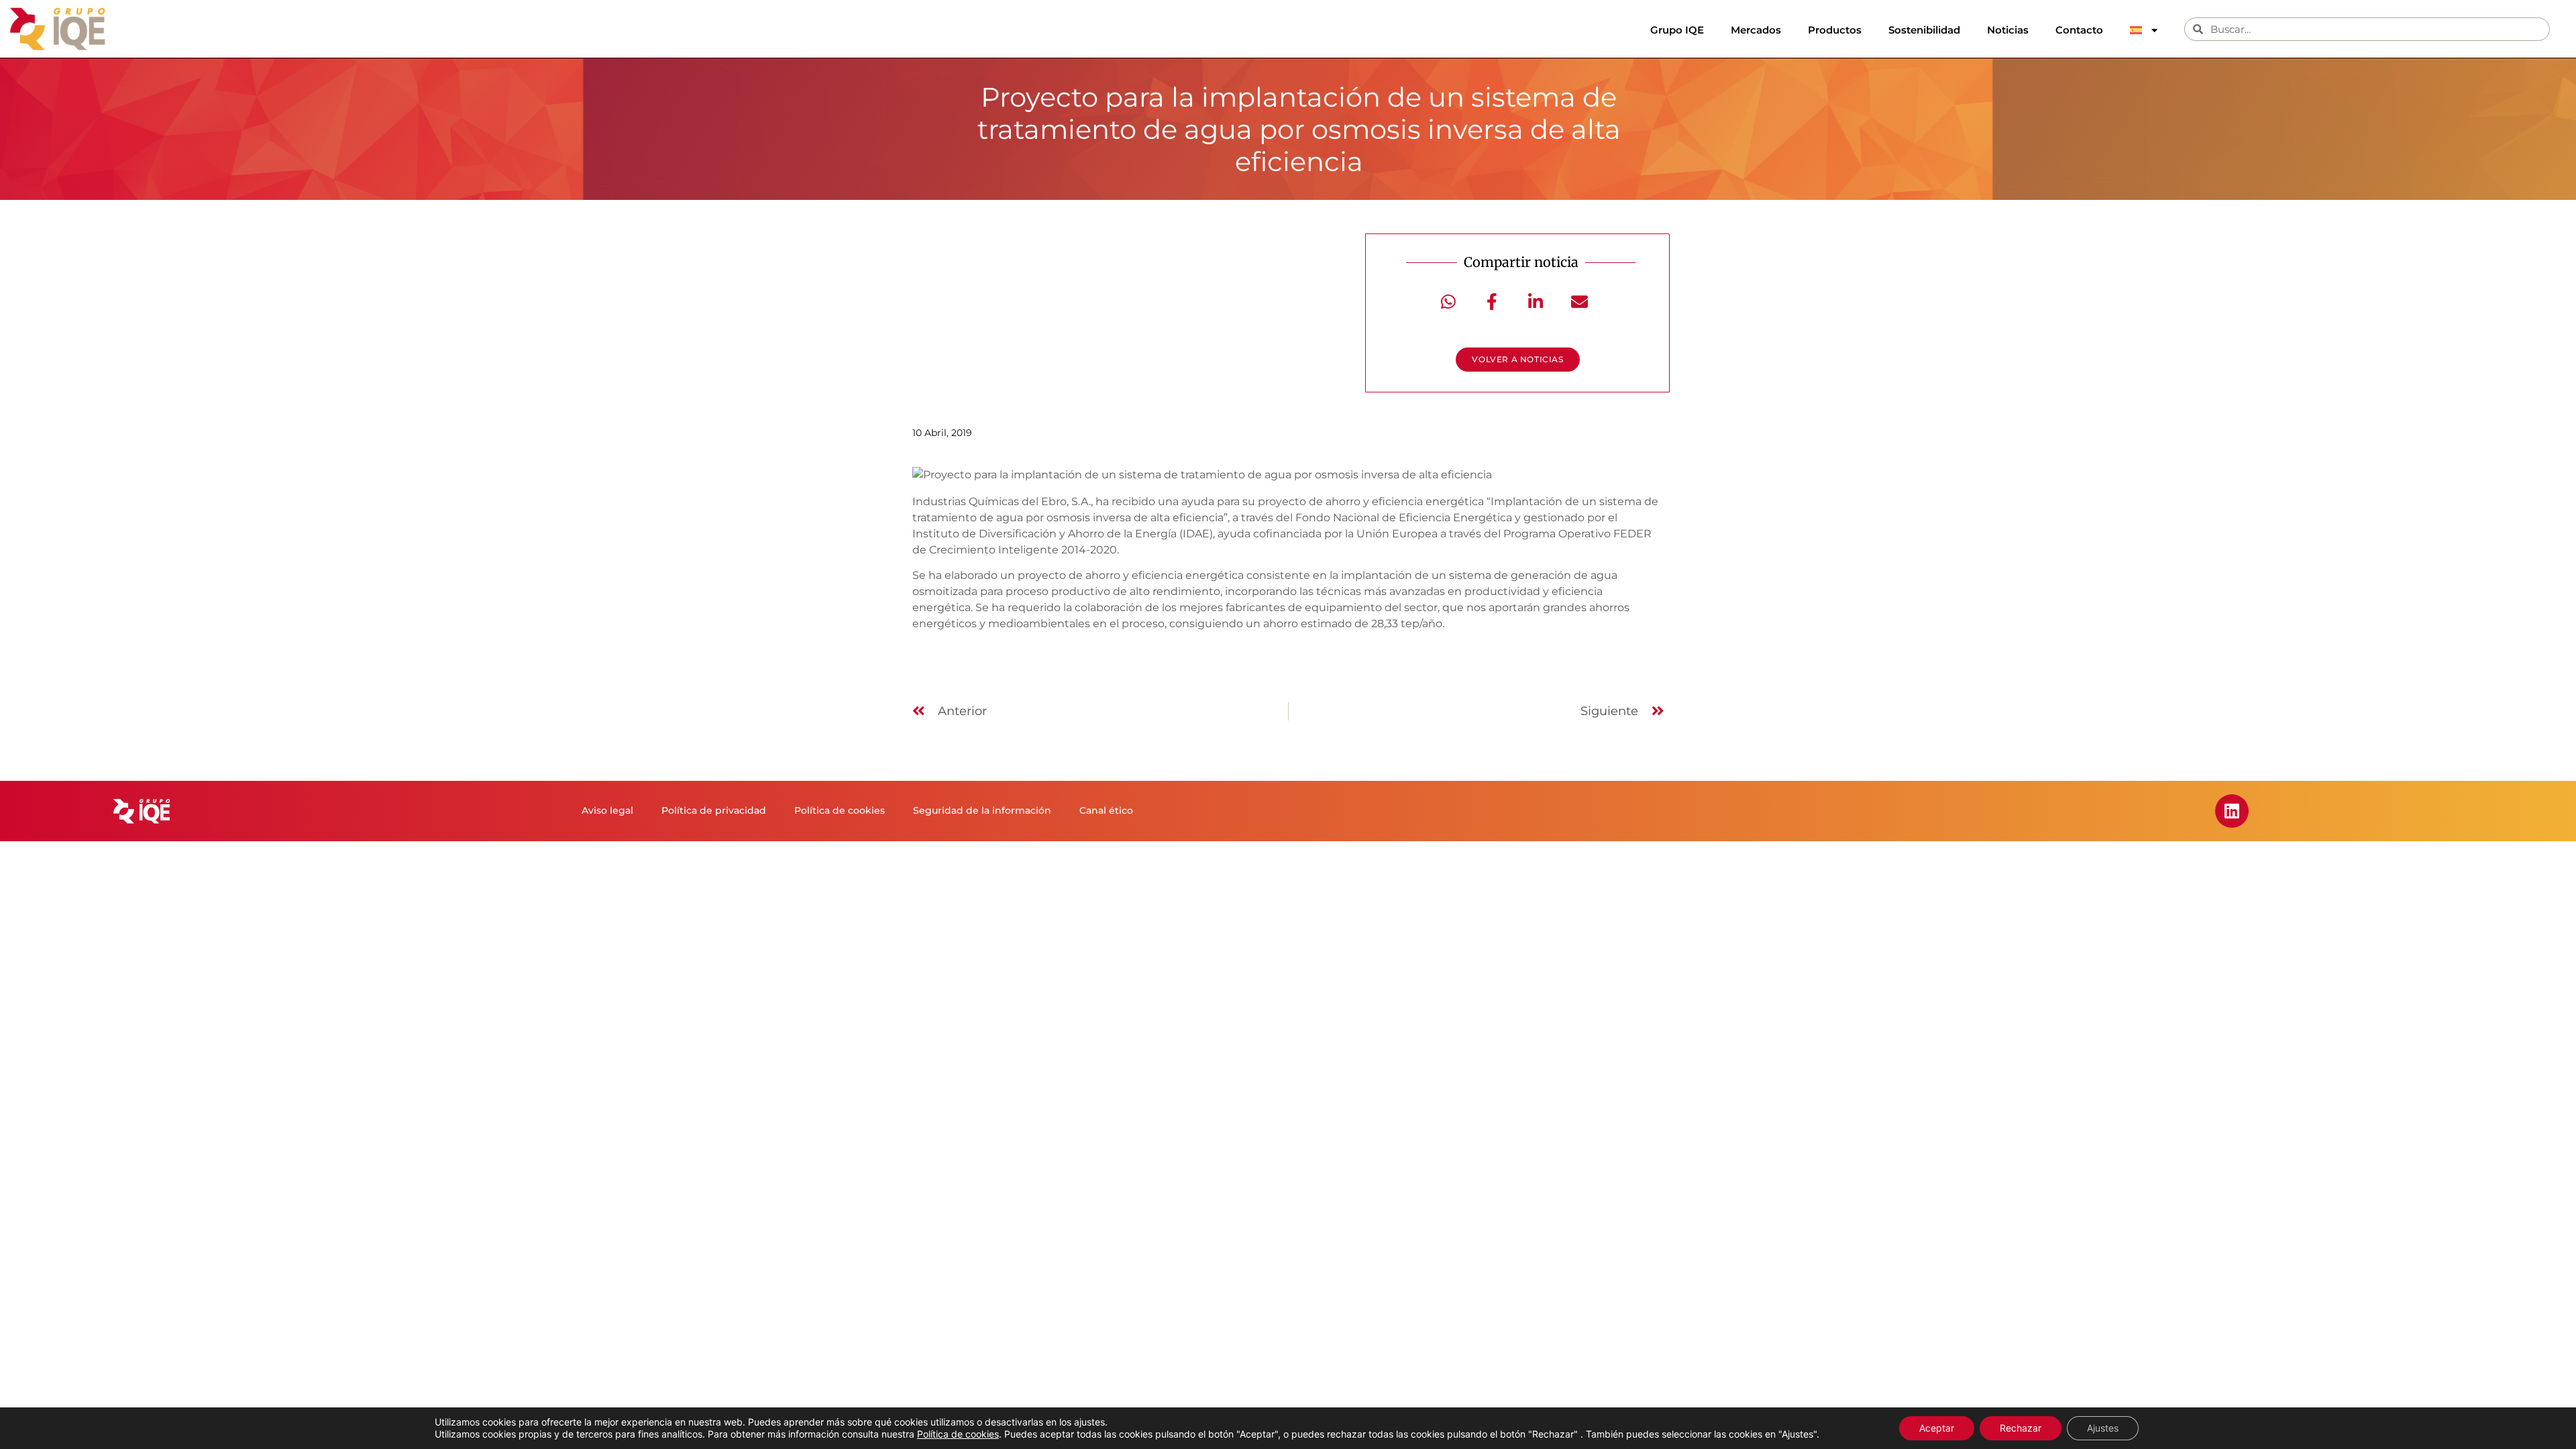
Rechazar (2021, 1428)
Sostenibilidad (1924, 30)
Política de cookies (958, 1434)
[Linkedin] (2232, 811)
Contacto (2079, 30)
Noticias (2008, 30)
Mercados (1756, 30)
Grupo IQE (1677, 30)
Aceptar (1937, 1428)
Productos (1835, 30)
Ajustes (2103, 1428)
